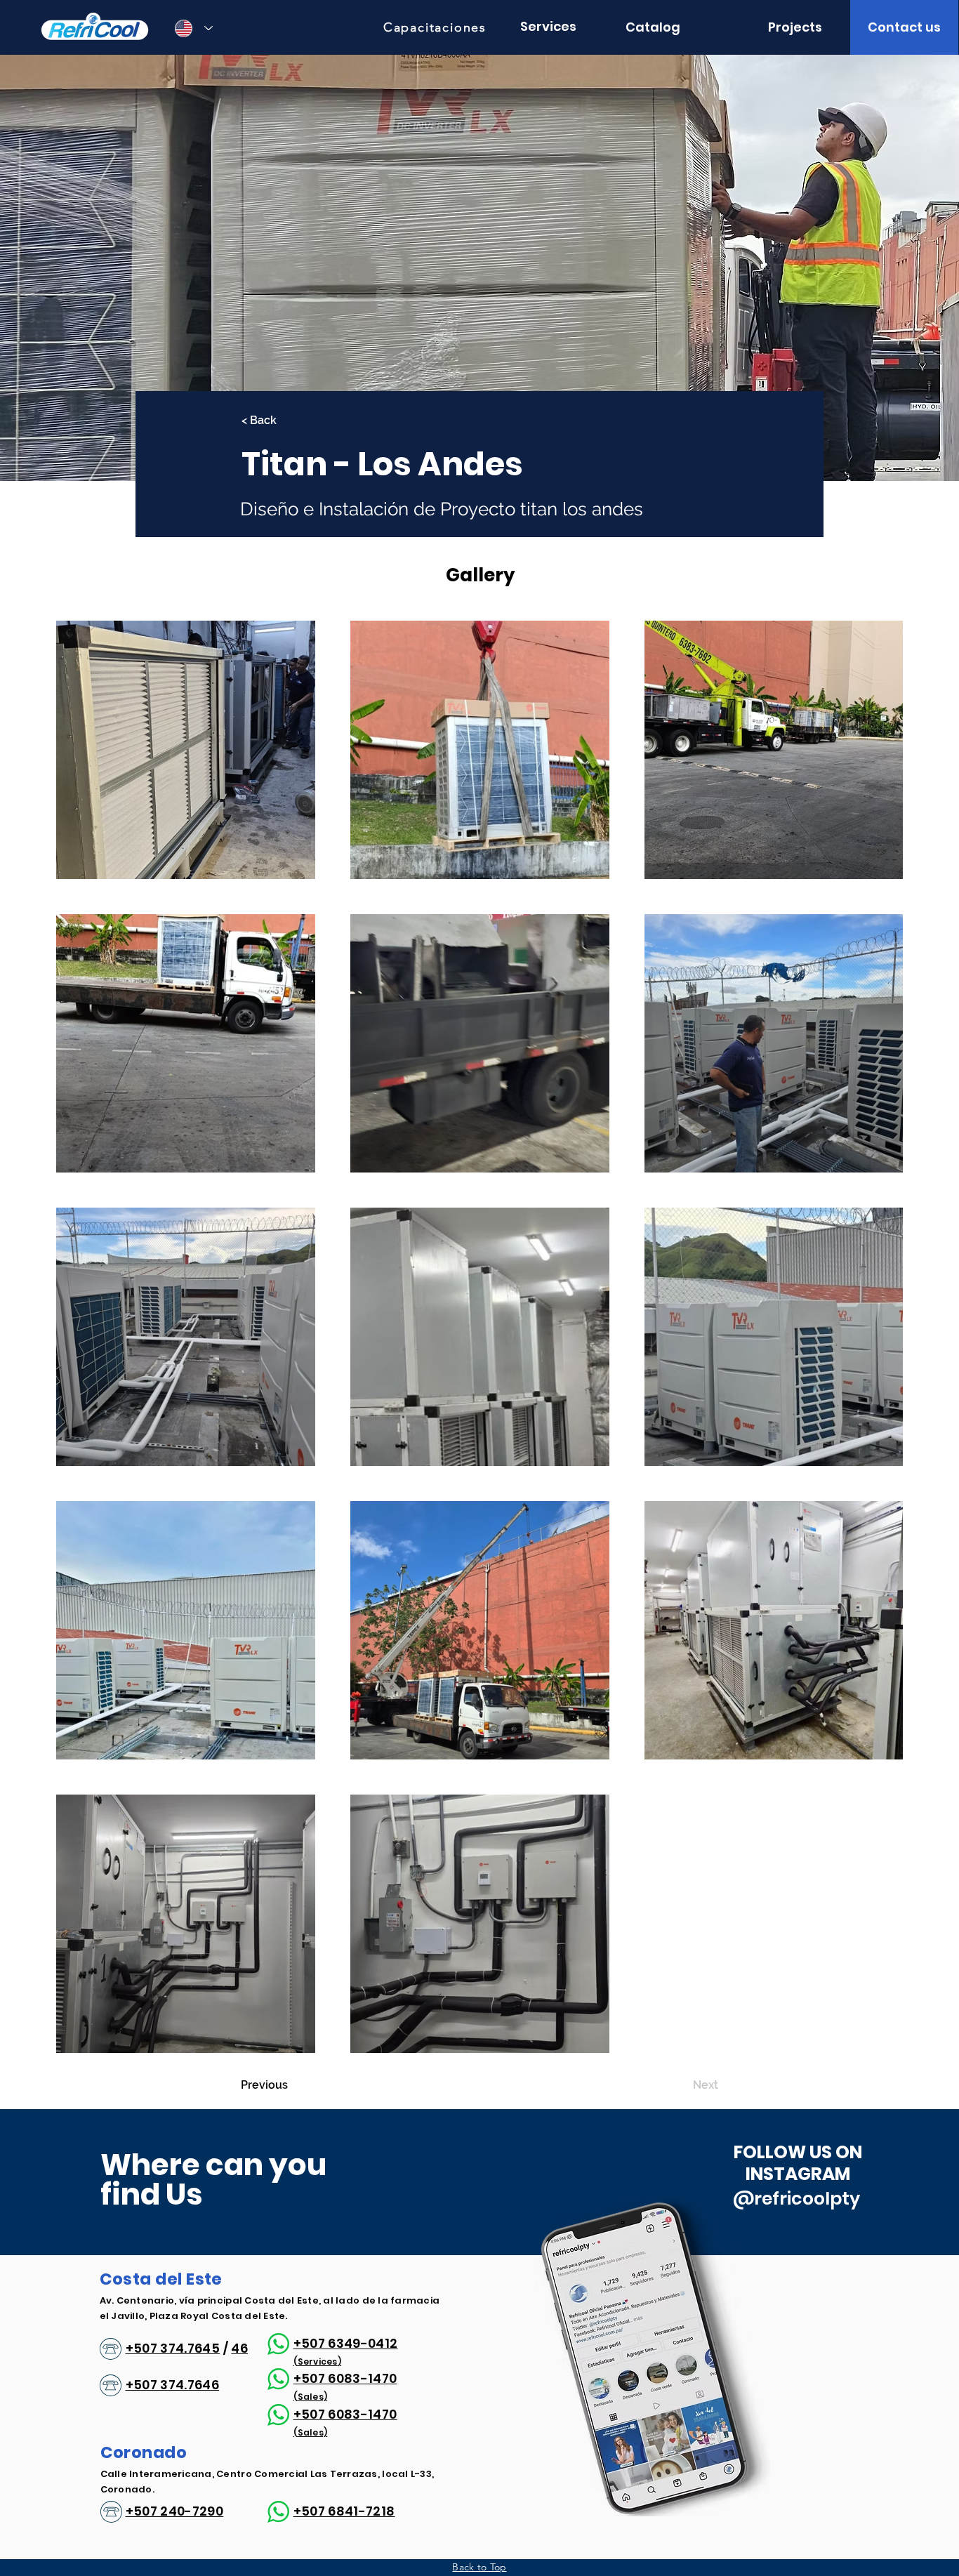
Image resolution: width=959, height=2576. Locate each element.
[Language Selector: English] (194, 28)
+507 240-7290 (175, 2511)
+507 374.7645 (173, 2348)
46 (239, 2348)
